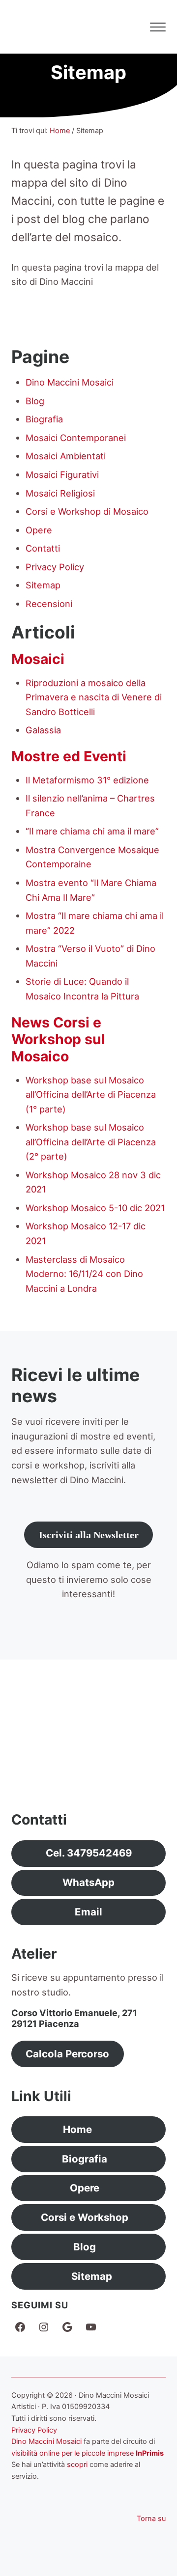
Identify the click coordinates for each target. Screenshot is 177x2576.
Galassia (43, 730)
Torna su (151, 2519)
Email (88, 1912)
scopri (77, 2465)
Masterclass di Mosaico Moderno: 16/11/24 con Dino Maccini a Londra (84, 1274)
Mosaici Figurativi (62, 474)
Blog (35, 401)
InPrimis (150, 2453)
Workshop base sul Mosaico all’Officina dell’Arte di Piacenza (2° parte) (91, 1142)
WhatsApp (88, 1882)
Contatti (43, 548)
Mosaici (38, 659)
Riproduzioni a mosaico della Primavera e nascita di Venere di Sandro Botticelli (94, 697)
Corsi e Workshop (85, 2217)
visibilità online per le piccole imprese (73, 2453)
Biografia (44, 419)
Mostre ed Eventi (69, 756)
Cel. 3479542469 (89, 1853)
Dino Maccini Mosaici (70, 382)
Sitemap (43, 585)
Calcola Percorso (67, 2054)
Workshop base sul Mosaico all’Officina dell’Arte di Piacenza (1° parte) (91, 1094)
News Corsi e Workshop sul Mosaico (58, 1039)
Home (77, 2129)
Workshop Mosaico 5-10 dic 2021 (95, 1208)
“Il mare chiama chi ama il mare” (92, 831)
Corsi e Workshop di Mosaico (87, 511)
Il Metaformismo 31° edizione (87, 780)
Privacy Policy (55, 567)
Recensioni (49, 604)
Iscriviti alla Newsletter (89, 1535)
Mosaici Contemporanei (76, 438)
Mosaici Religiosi (60, 493)
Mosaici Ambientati (66, 456)
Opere (39, 530)
